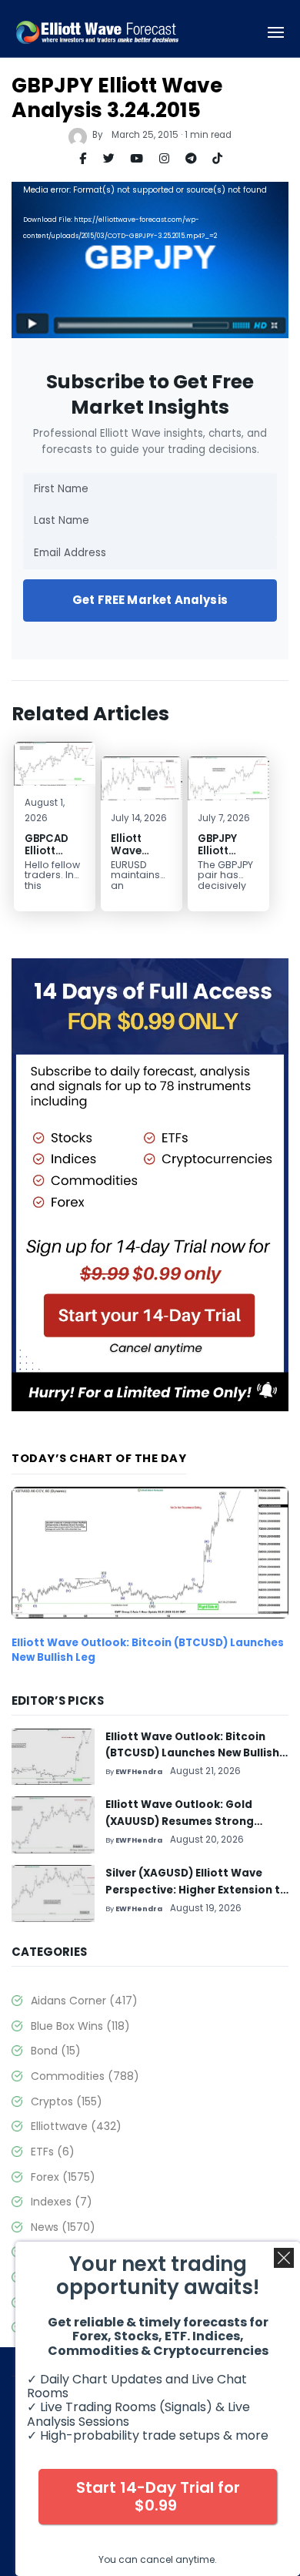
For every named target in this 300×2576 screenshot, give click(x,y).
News (63, 2227)
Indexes (62, 2202)
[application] (150, 260)
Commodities (85, 2076)
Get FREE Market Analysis (150, 600)
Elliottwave (76, 2126)
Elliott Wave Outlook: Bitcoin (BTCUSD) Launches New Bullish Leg (148, 1650)
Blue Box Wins (80, 2026)
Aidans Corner (84, 2001)
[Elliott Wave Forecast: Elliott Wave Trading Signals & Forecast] (98, 33)
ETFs (53, 2152)
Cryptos (67, 2101)
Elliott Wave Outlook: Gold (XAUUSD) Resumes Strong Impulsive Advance (180, 1821)
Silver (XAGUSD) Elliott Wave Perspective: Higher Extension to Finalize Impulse (197, 1890)
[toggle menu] (276, 33)
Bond (56, 2051)
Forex (63, 2177)
